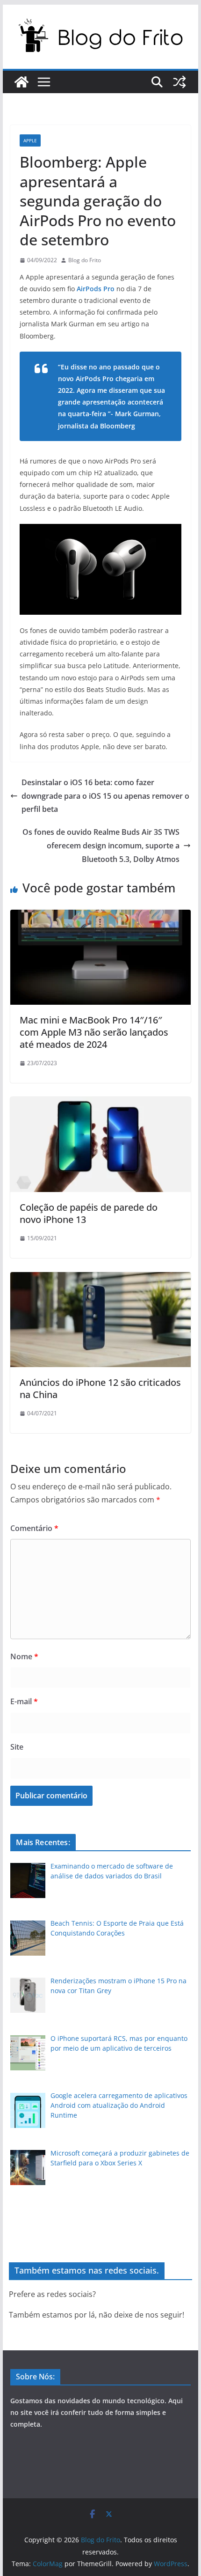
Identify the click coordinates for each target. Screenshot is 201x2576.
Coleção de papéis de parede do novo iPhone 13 (89, 1213)
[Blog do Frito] (22, 82)
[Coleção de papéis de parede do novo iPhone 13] (100, 1104)
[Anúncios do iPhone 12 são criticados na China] (100, 1279)
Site (17, 1747)
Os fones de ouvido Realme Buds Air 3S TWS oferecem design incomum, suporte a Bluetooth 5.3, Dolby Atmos (101, 846)
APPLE (30, 140)
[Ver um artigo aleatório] (179, 82)
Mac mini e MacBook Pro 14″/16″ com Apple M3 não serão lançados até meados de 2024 (94, 1032)
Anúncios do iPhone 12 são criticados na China (100, 1388)
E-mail (24, 1701)
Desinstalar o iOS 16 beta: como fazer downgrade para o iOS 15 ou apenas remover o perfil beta (105, 796)
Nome (24, 1656)
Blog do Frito (85, 260)
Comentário (34, 1528)
